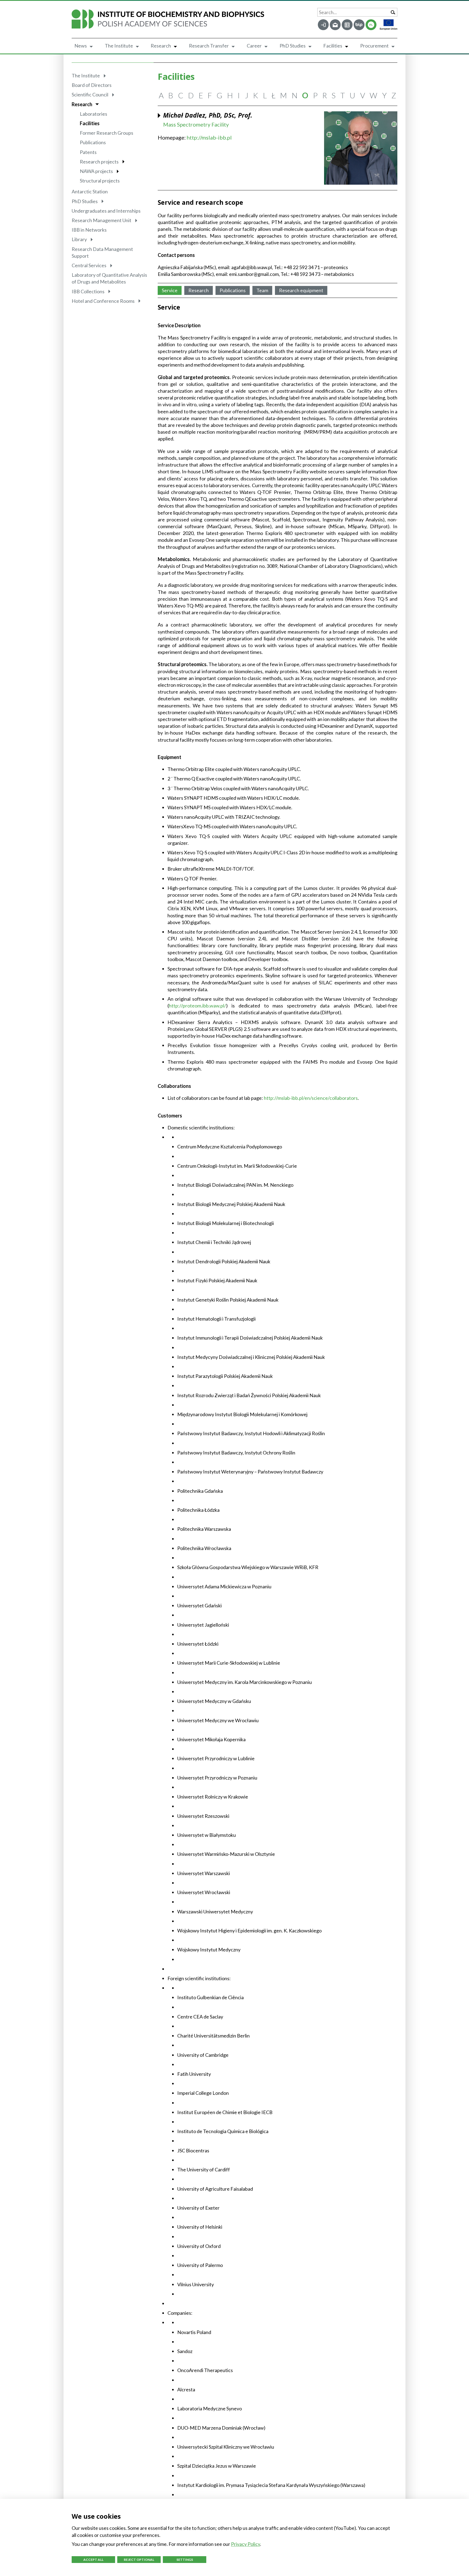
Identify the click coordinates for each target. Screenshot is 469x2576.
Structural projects (100, 181)
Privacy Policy (245, 2544)
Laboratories (94, 114)
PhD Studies (293, 46)
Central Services (89, 265)
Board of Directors (92, 85)
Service (170, 290)
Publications (93, 142)
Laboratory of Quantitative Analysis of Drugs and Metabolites (109, 278)
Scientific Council (90, 95)
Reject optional (139, 2560)
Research (161, 46)
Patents (88, 152)
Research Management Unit (102, 220)
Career (254, 46)
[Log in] (323, 25)
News (81, 46)
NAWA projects (96, 171)
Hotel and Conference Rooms (103, 301)
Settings (185, 2560)
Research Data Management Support (102, 252)
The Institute (119, 46)
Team (262, 290)
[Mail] (335, 25)
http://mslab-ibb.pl (209, 137)
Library (79, 239)
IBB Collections (88, 291)
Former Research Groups (107, 133)
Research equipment (301, 290)
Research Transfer (209, 46)
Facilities (333, 46)
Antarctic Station (90, 191)
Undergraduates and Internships (106, 211)
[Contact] (347, 25)
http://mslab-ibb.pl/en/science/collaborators (311, 1098)
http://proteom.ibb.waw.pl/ (197, 1006)
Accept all (93, 2560)
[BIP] (359, 25)
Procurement (374, 46)
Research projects (99, 162)
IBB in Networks (89, 230)
